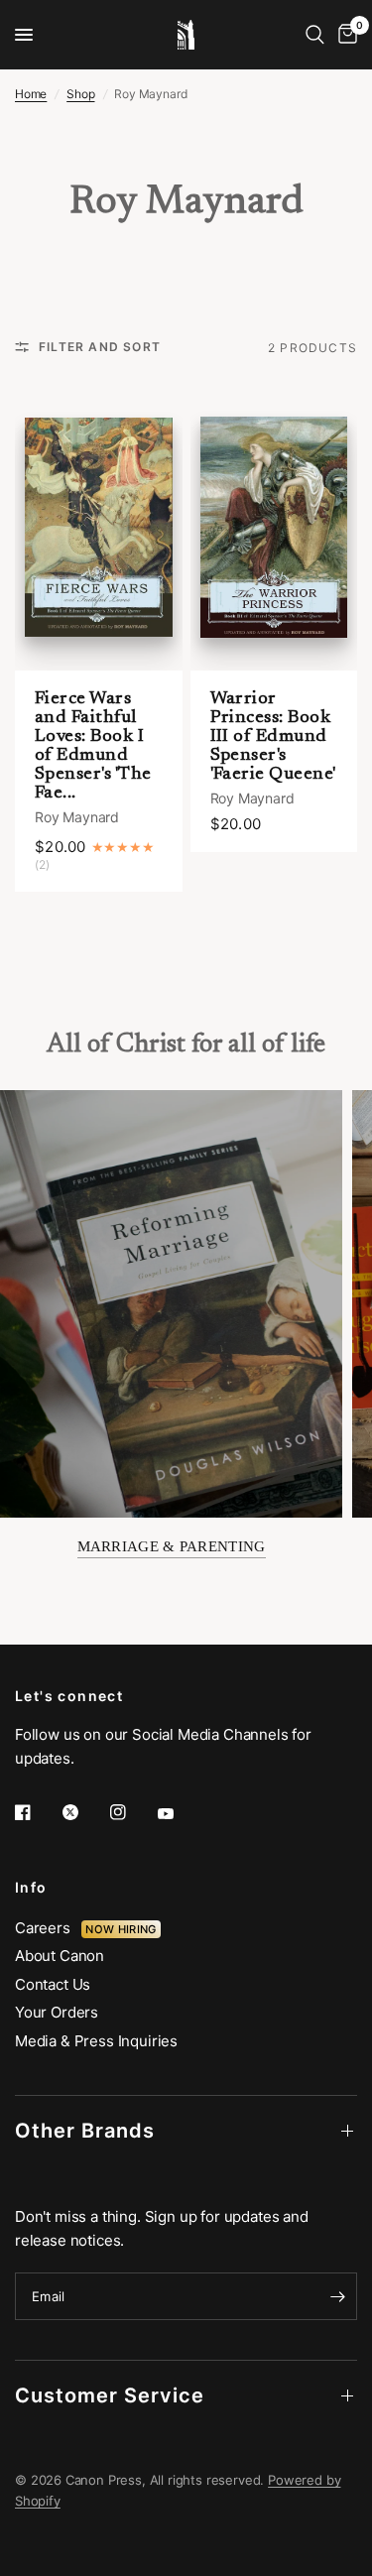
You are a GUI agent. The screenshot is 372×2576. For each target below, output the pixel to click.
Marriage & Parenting (172, 1546)
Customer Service (110, 2395)
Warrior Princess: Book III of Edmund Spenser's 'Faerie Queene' (273, 737)
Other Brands (85, 2131)
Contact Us (53, 1984)
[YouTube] (180, 1814)
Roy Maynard (77, 817)
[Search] (315, 35)
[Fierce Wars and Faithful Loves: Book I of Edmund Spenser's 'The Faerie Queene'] (99, 527)
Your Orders (57, 2012)
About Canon (60, 1956)
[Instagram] (132, 1812)
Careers (48, 1928)
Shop (80, 94)
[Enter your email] (337, 2296)
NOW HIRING (121, 1929)
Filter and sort (100, 347)
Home (31, 94)
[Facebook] (37, 1812)
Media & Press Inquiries (96, 2041)
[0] (344, 35)
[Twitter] (84, 1812)
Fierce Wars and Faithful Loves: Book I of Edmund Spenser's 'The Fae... (93, 746)
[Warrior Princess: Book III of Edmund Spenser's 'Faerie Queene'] (274, 527)
